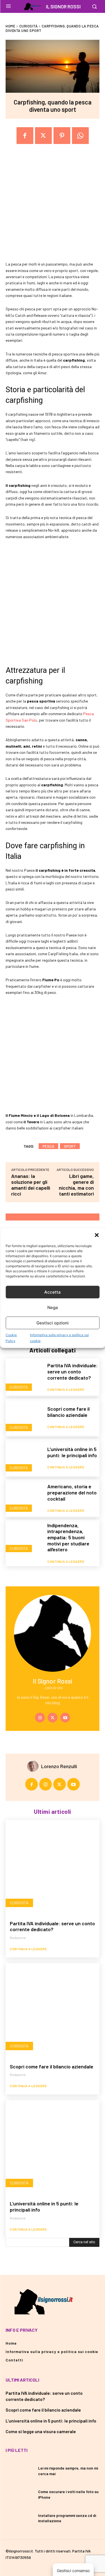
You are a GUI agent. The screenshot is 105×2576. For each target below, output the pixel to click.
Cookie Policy (11, 1338)
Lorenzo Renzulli (59, 1766)
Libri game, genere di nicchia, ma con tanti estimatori (76, 1185)
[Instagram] (40, 1718)
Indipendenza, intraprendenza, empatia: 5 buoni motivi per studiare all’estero (68, 1537)
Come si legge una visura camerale (41, 2431)
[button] (97, 1235)
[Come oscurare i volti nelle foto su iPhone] (20, 2494)
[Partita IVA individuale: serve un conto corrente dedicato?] (24, 1377)
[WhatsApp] (80, 136)
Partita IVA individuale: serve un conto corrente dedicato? (73, 1371)
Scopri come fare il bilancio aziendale (68, 1412)
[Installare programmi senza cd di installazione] (20, 2518)
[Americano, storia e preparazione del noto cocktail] (24, 1498)
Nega (53, 1307)
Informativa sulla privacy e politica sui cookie (59, 1338)
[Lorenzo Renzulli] (34, 1766)
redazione (18, 1938)
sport (70, 1146)
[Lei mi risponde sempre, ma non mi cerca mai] (20, 2471)
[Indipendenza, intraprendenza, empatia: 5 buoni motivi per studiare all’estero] (24, 1538)
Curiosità (29, 26)
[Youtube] (65, 1718)
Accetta (53, 1292)
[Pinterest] (62, 136)
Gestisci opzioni (53, 1323)
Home (10, 26)
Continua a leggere (66, 1389)
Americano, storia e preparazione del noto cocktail (72, 1492)
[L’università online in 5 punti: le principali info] (24, 1458)
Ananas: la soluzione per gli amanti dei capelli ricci (31, 1185)
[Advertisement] (53, 209)
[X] (53, 1718)
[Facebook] (25, 136)
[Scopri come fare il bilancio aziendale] (24, 1417)
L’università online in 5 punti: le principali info (72, 1452)
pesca (48, 1146)
